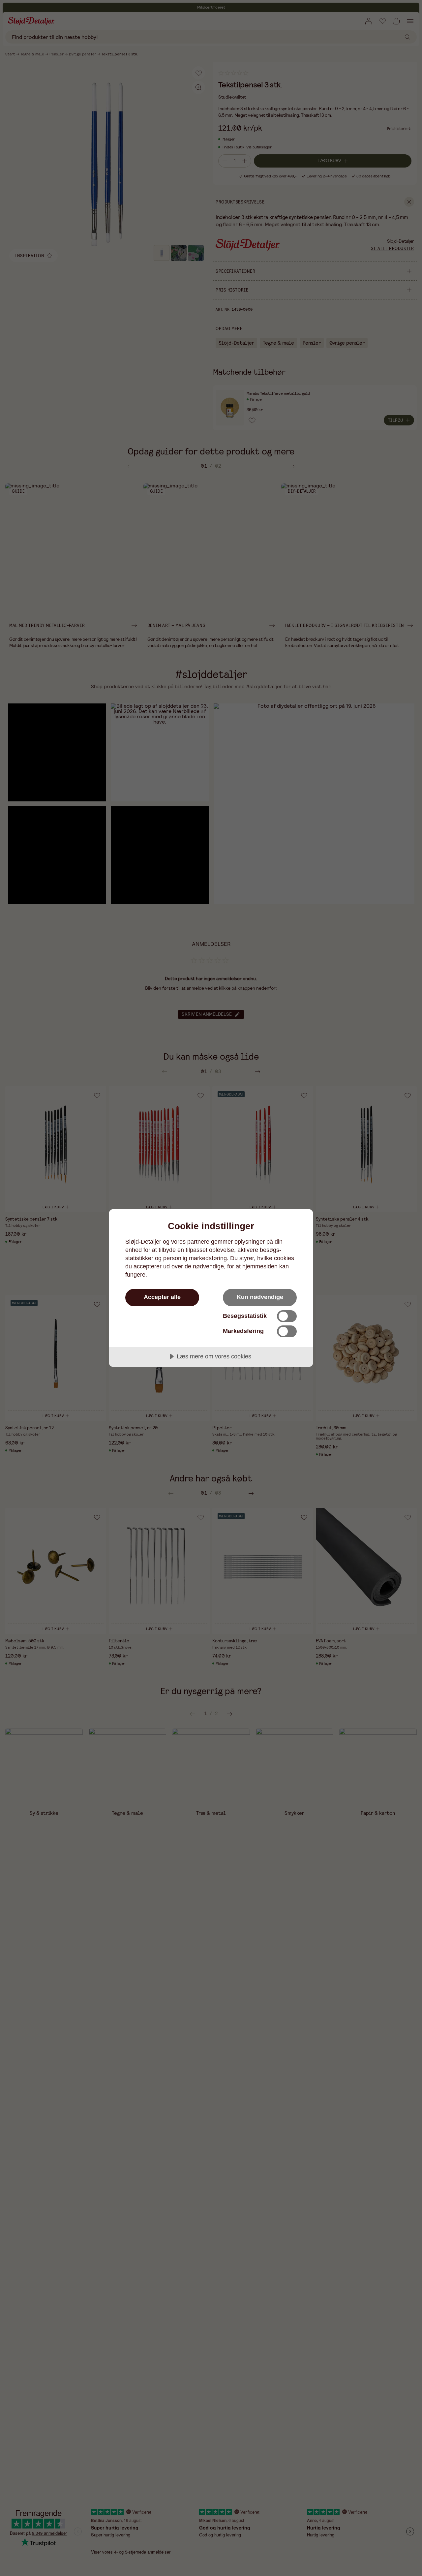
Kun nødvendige (260, 1297)
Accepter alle (162, 1297)
